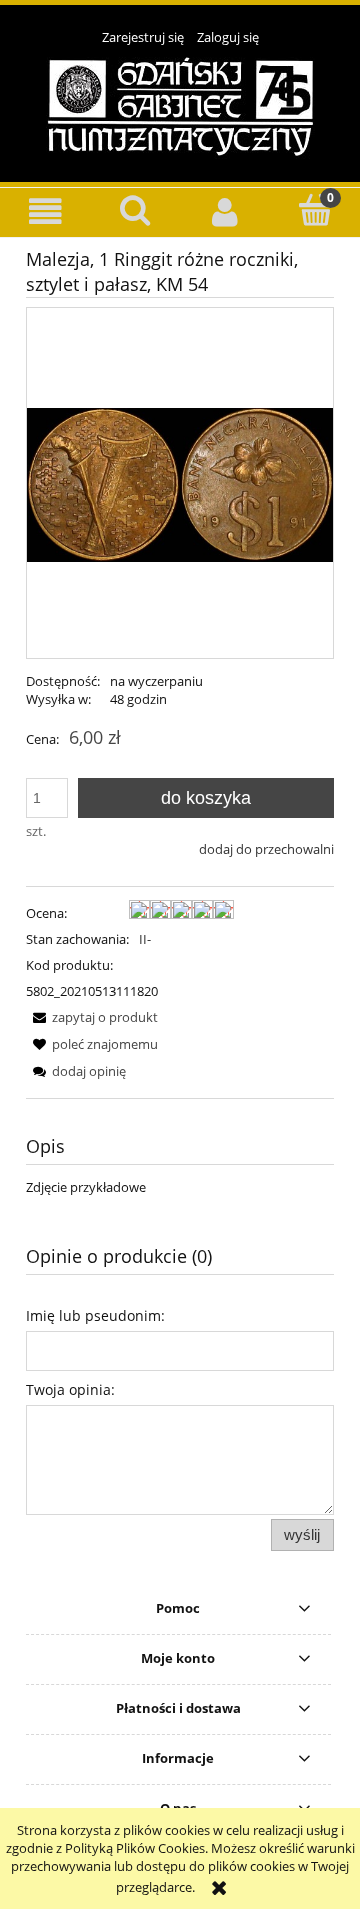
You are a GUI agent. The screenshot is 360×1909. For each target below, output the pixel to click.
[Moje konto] (225, 211)
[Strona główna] (180, 105)
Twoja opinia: (70, 1389)
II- (145, 939)
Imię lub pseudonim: (95, 1315)
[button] (45, 211)
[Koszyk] (315, 210)
